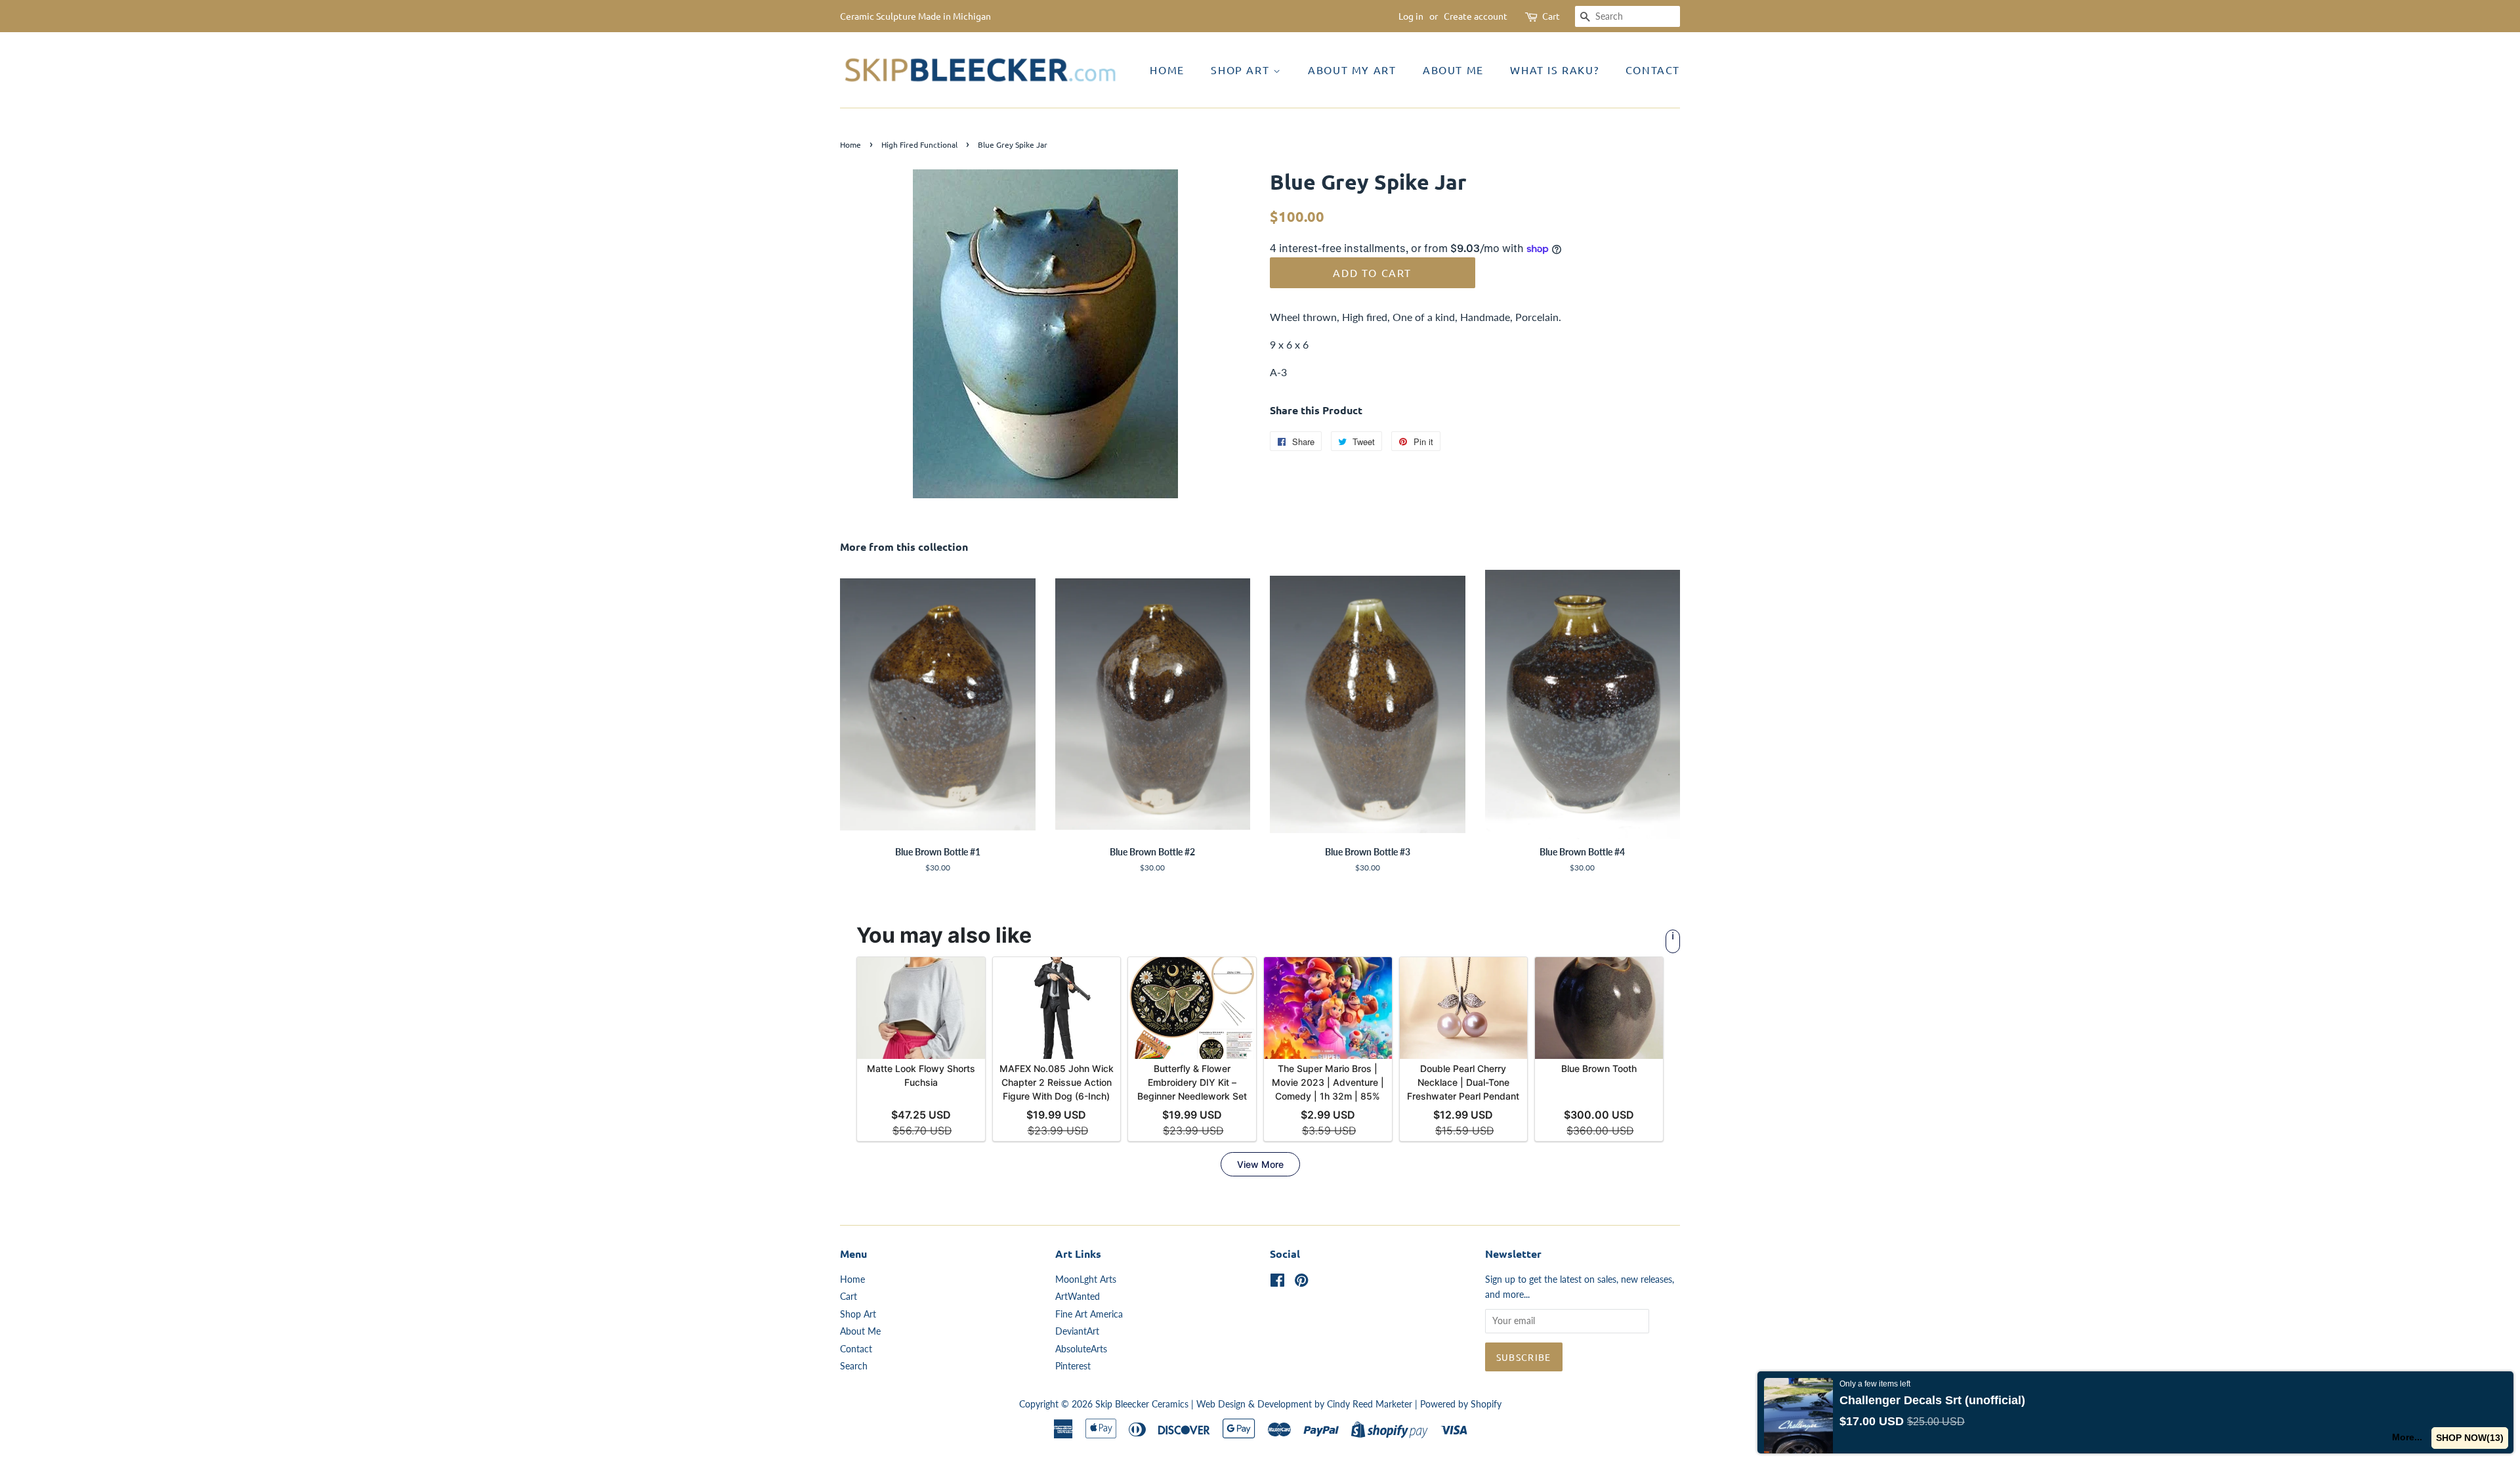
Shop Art (1242, 70)
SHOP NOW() (2470, 1438)
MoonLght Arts (1086, 1279)
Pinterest (1073, 1366)
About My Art (1352, 70)
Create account (1476, 16)
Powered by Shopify (1461, 1404)
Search (854, 1366)
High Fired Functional (919, 144)
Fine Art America (1089, 1314)
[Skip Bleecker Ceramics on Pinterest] (1301, 1283)
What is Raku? (1554, 70)
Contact (1653, 70)
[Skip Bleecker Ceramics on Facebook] (1277, 1283)
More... (2407, 1437)
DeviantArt (1077, 1331)
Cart (1551, 16)
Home (1167, 70)
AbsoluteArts (1081, 1349)
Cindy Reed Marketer (1370, 1404)
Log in (1411, 16)
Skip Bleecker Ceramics (1142, 1404)
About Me (1453, 70)
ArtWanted (1078, 1297)
